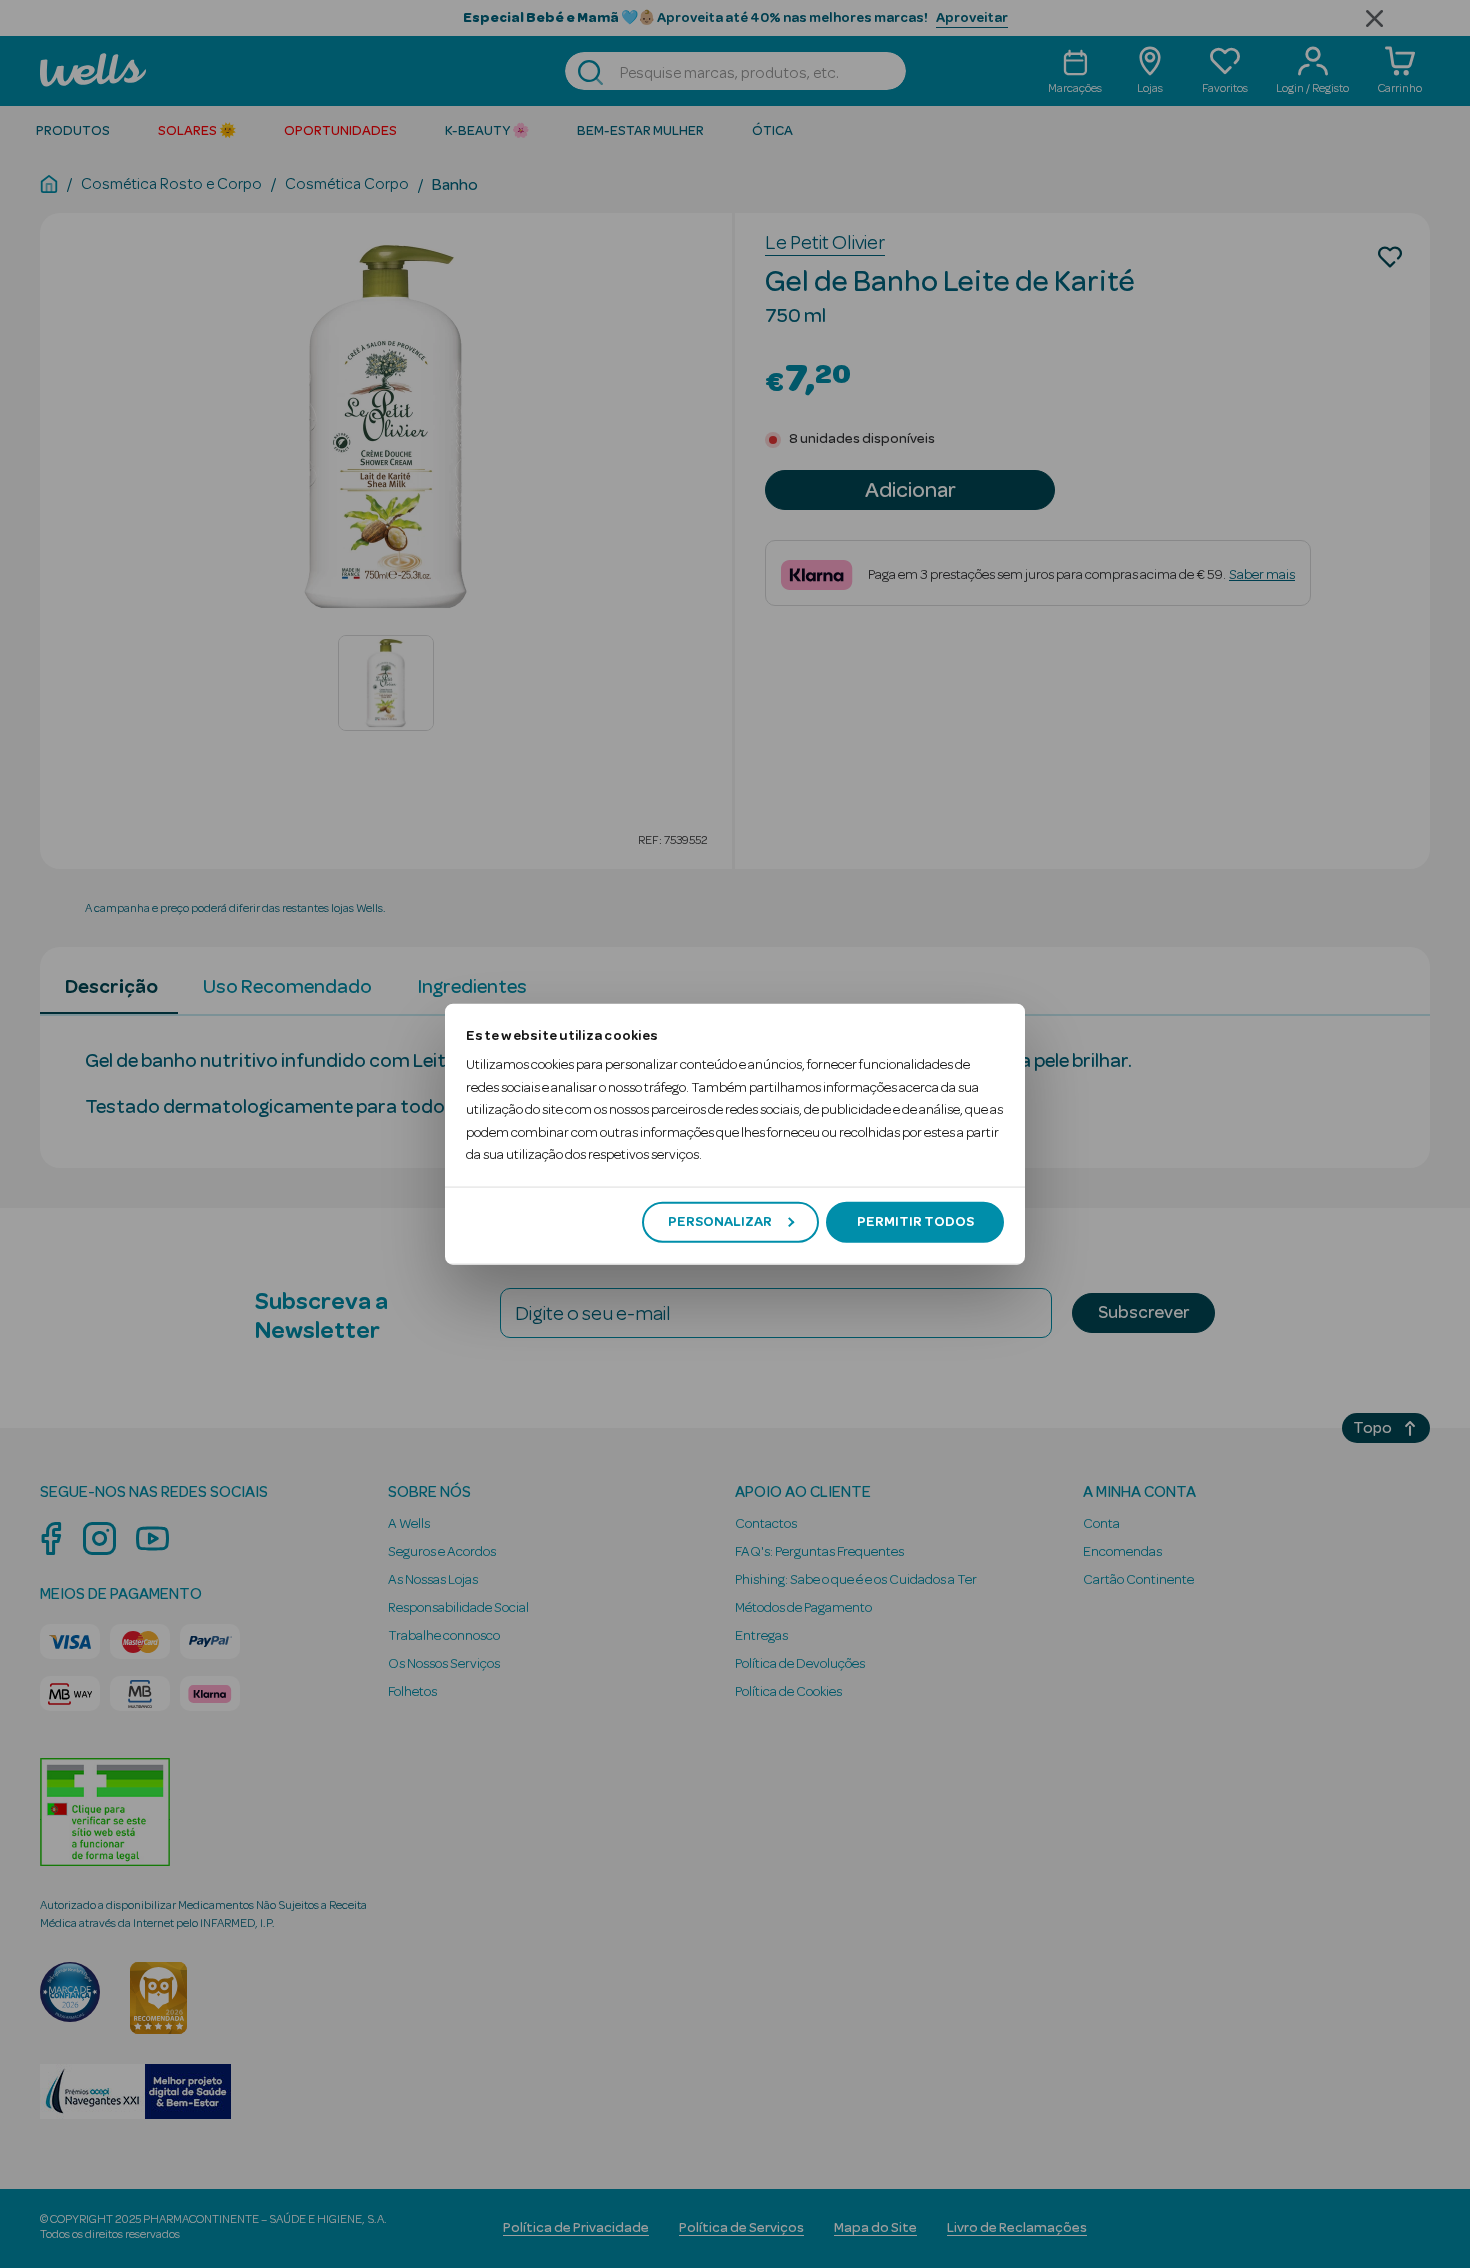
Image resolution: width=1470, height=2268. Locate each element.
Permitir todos (915, 1222)
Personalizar (720, 1222)
